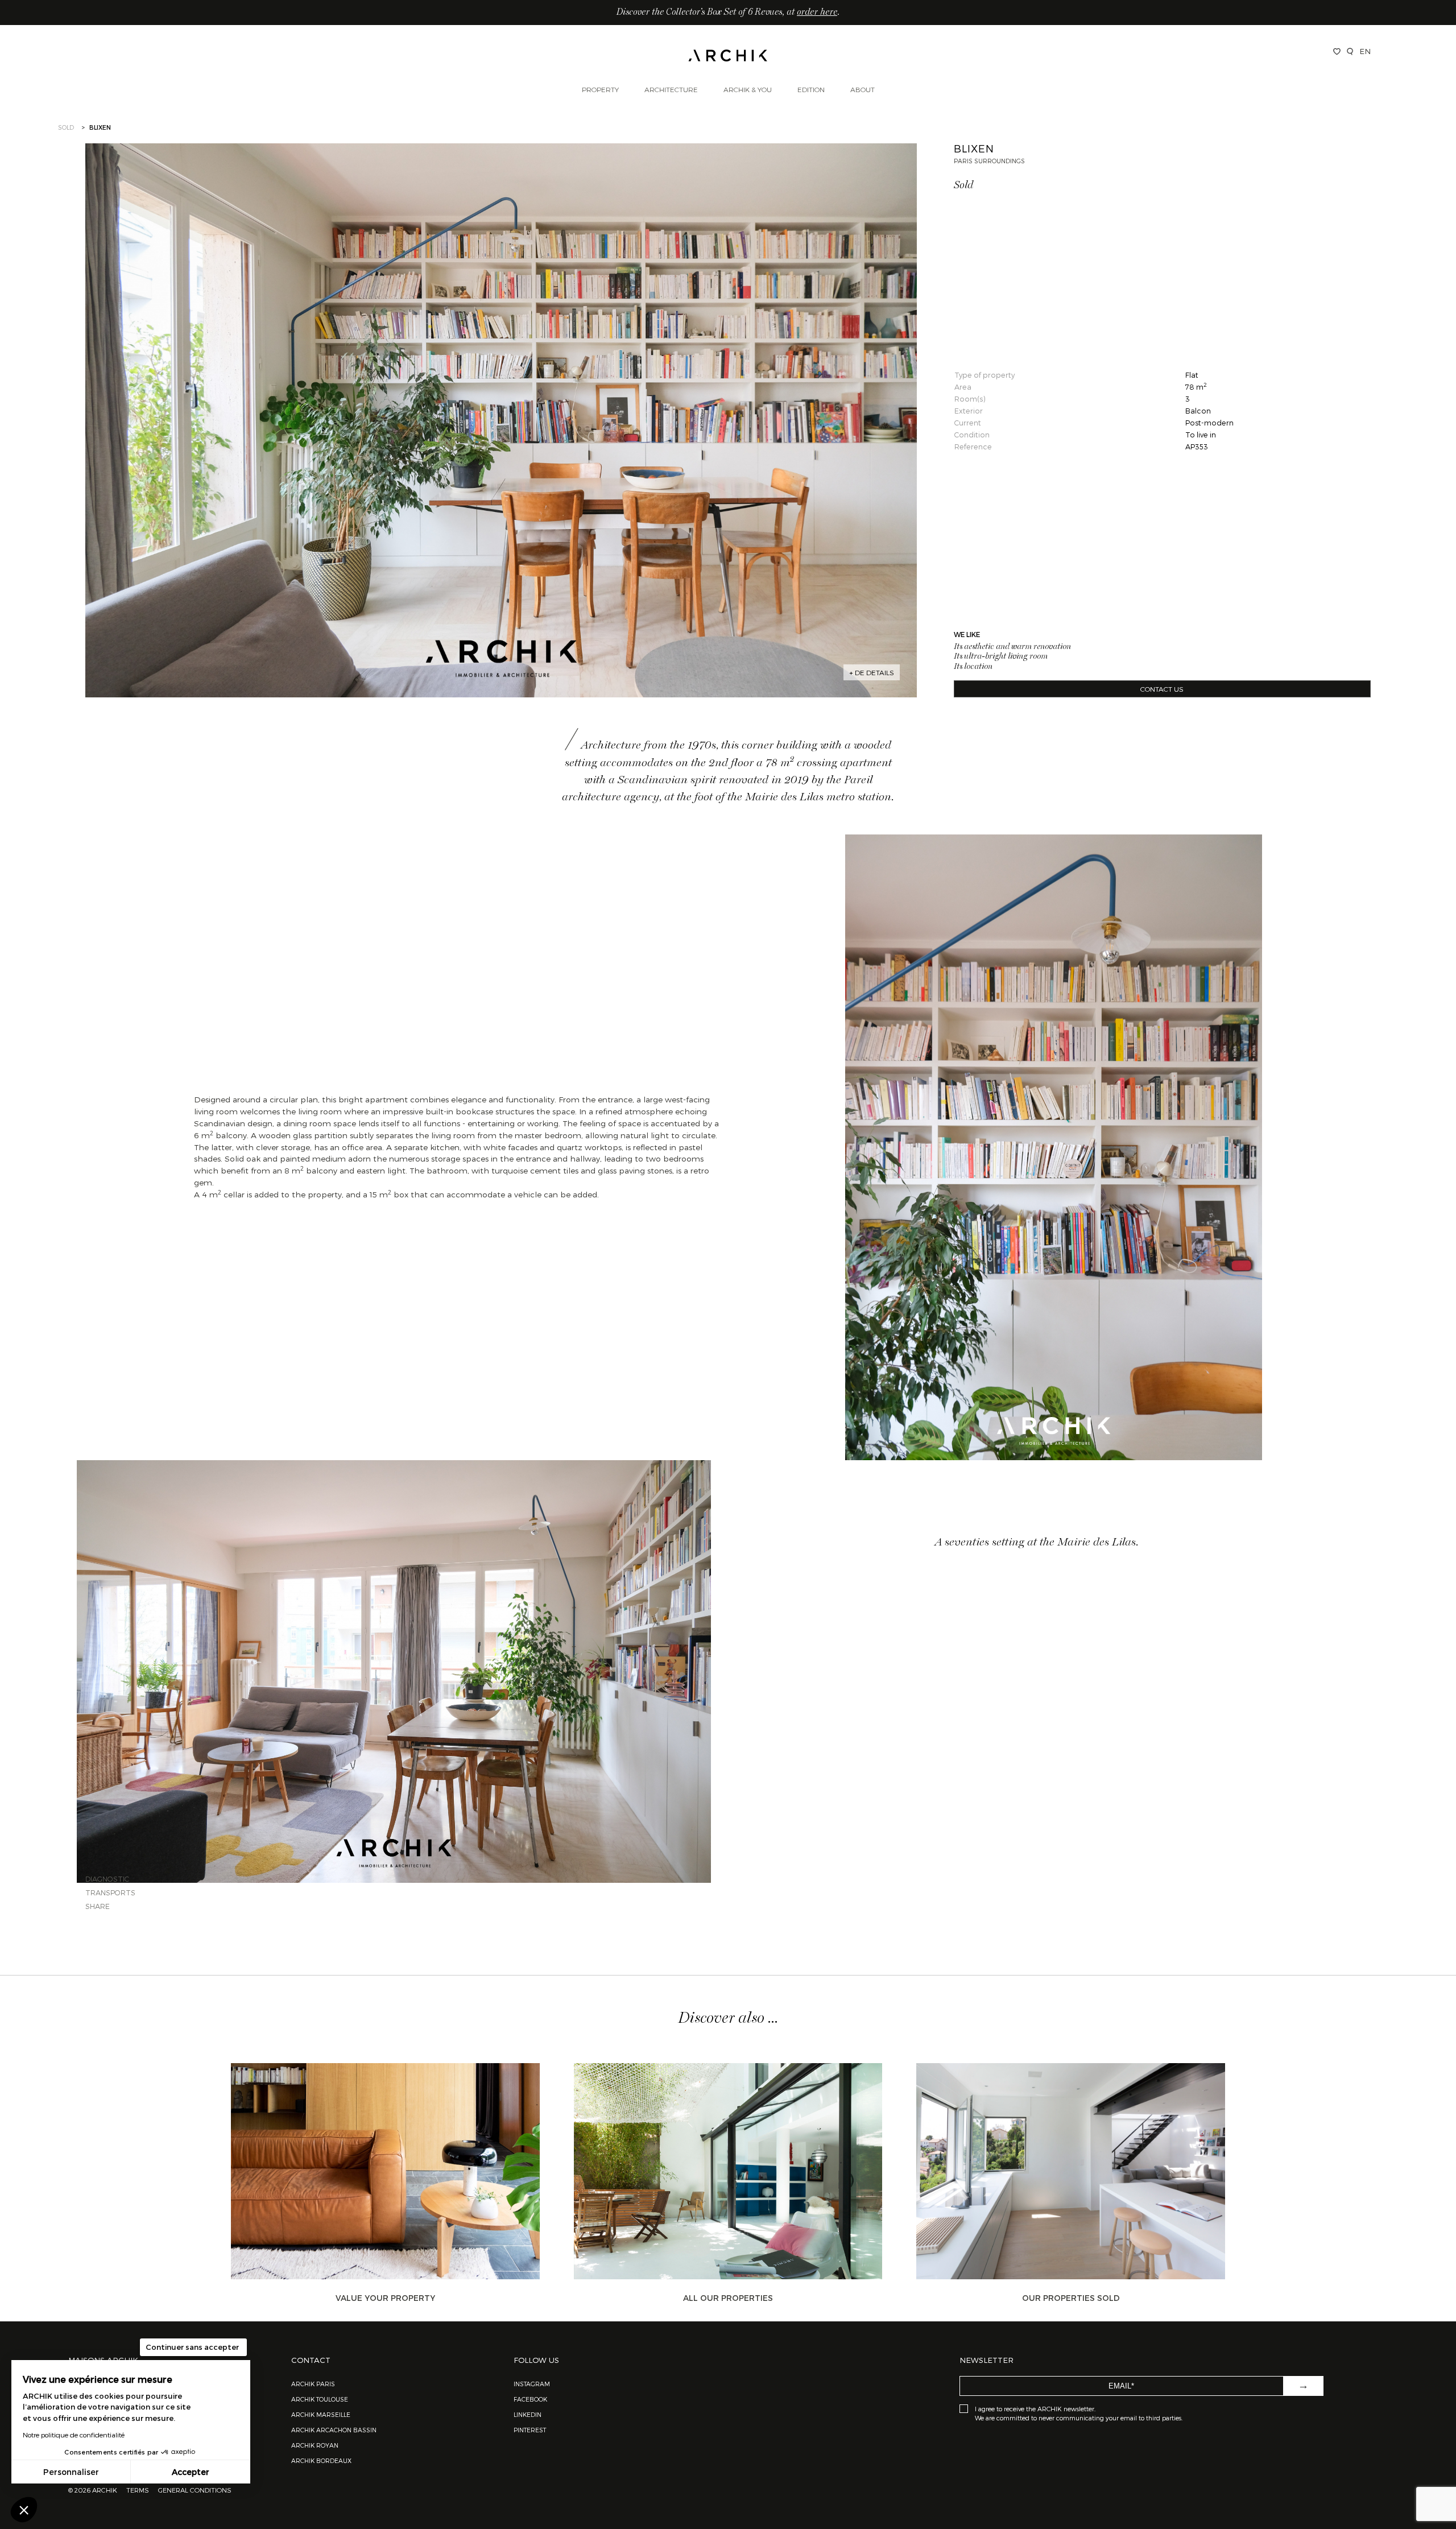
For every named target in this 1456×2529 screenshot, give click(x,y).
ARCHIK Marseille (321, 2414)
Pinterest (530, 2430)
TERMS (138, 2490)
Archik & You (748, 89)
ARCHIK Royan (315, 2445)
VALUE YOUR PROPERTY (385, 2298)
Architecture (671, 89)
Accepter (191, 2472)
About (863, 89)
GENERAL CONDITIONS (195, 2490)
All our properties (728, 2298)
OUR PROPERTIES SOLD (1071, 2298)
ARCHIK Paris (313, 2384)
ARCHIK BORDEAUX (321, 2460)
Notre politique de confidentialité (74, 2435)
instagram (532, 2384)
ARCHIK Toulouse (320, 2399)
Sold (66, 127)
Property (600, 89)
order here (817, 13)
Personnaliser (71, 2472)
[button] (24, 2510)
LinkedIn (528, 2414)
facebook (530, 2399)
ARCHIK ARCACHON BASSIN (334, 2430)
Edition (811, 89)
